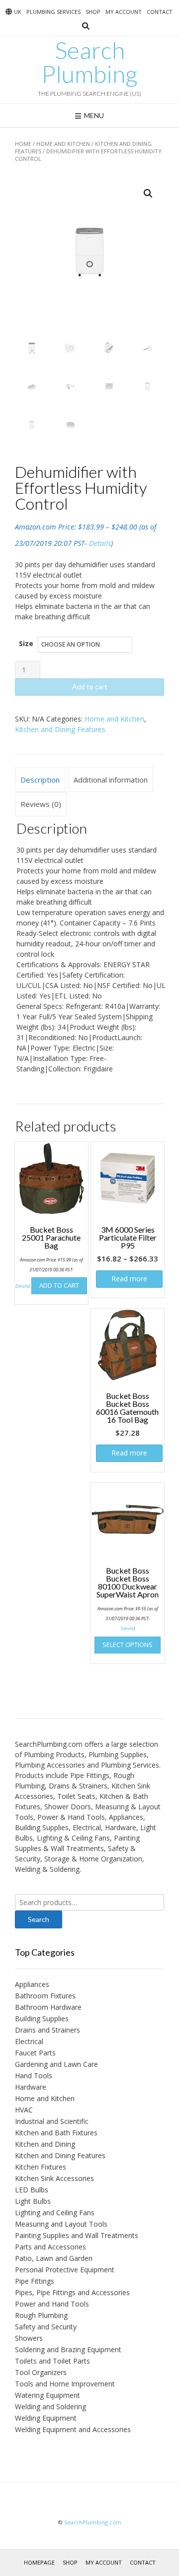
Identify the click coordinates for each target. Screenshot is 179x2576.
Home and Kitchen (63, 144)
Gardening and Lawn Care (56, 2064)
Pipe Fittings (35, 2281)
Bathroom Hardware (48, 2007)
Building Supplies (42, 2018)
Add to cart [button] (59, 1285)
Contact (160, 12)
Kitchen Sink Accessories (54, 2178)
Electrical (29, 2041)
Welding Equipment (46, 2418)
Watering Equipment (47, 2395)
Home (23, 144)
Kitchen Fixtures (41, 2167)
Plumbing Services (53, 12)
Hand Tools (34, 2076)
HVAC (24, 2110)
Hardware (31, 2087)
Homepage (39, 2562)
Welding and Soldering (50, 2407)
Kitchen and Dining (45, 2144)
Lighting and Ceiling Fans (55, 2213)
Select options (128, 1645)
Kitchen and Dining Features (60, 729)
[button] (148, 194)
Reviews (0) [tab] (41, 804)
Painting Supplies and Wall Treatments (77, 2235)
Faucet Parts (35, 2053)
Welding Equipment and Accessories (73, 2429)
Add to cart (90, 687)
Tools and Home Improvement (65, 2384)
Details (100, 543)
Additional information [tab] (111, 780)
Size (26, 643)
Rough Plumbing (41, 2315)
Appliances (32, 1984)
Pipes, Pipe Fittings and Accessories (72, 2292)
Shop (93, 12)
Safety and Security (46, 2327)
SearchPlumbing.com (93, 2522)
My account (124, 12)
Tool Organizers (41, 2372)
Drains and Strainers (47, 2030)
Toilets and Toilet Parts (52, 2361)
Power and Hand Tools (52, 2304)
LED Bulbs (32, 2190)
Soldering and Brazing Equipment (68, 2349)
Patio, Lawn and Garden (54, 2258)
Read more (129, 1279)
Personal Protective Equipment (65, 2270)
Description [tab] (40, 780)
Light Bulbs (33, 2201)
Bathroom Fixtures (45, 1996)
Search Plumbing (89, 62)
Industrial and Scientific (52, 2121)
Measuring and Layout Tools (61, 2224)
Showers (29, 2338)
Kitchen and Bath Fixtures (56, 2133)
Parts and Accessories (50, 2247)
